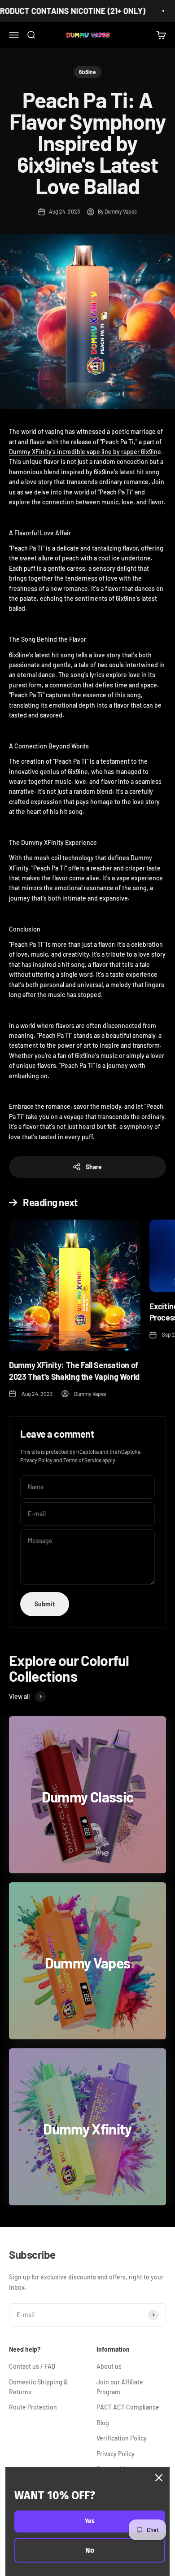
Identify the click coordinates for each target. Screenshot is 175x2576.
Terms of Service (82, 1460)
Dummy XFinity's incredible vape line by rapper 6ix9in (83, 452)
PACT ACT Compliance (128, 2407)
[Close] (159, 2478)
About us (109, 2366)
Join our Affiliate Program (120, 2387)
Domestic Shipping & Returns (38, 2387)
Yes (90, 2521)
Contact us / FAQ (32, 2366)
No (90, 2550)
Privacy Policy (36, 1460)
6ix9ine (87, 72)
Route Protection (33, 2407)
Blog (103, 2423)
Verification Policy (122, 2438)
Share (94, 1167)
